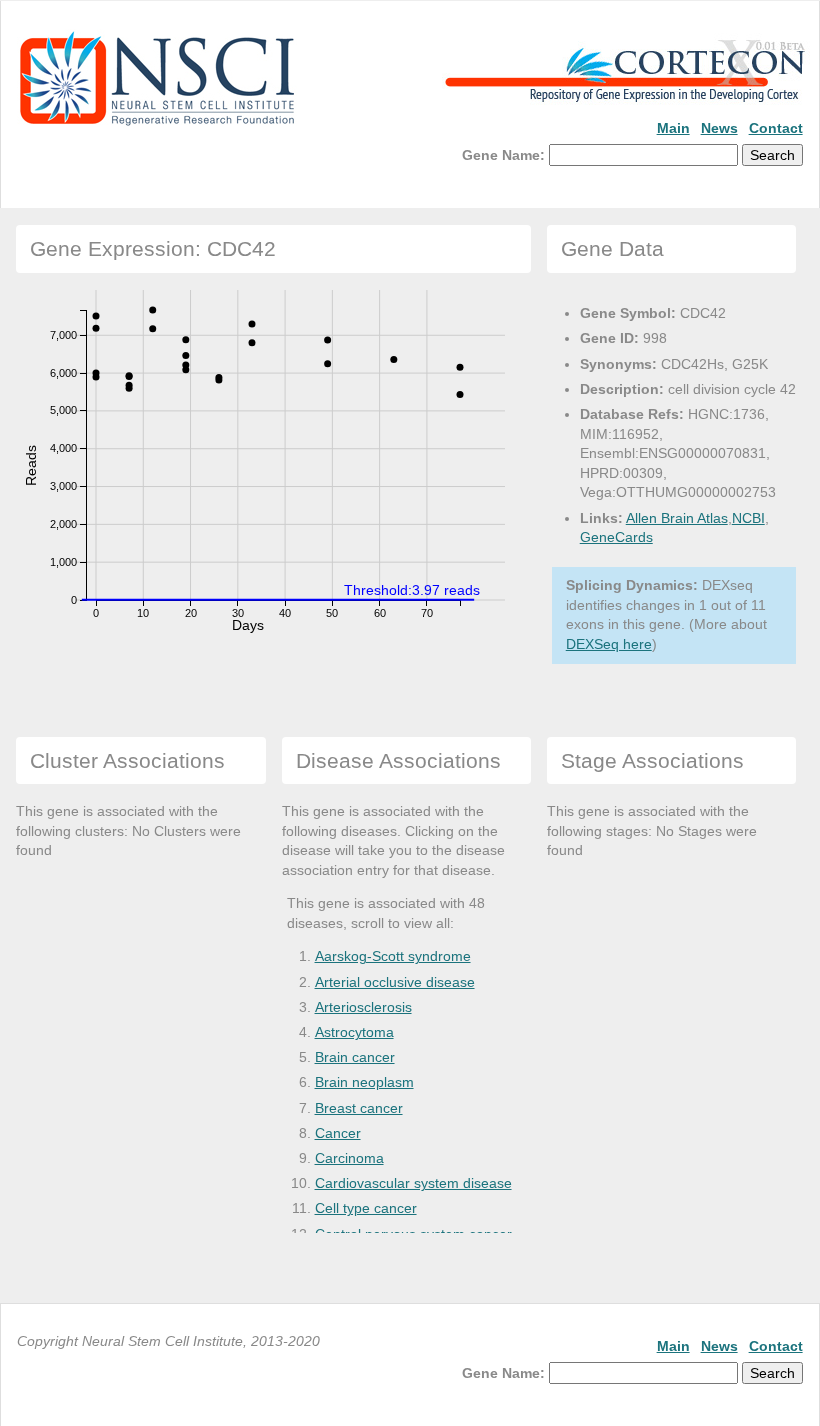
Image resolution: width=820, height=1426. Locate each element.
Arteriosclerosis (363, 1007)
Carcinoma (349, 1158)
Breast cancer (359, 1108)
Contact (776, 128)
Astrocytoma (354, 1032)
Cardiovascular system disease (413, 1183)
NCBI (748, 518)
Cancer (338, 1133)
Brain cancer (355, 1057)
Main (673, 128)
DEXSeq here (609, 644)
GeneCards (616, 537)
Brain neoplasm (364, 1082)
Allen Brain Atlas (677, 518)
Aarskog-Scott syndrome (393, 956)
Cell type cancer (366, 1208)
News (719, 128)
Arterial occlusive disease (395, 982)
